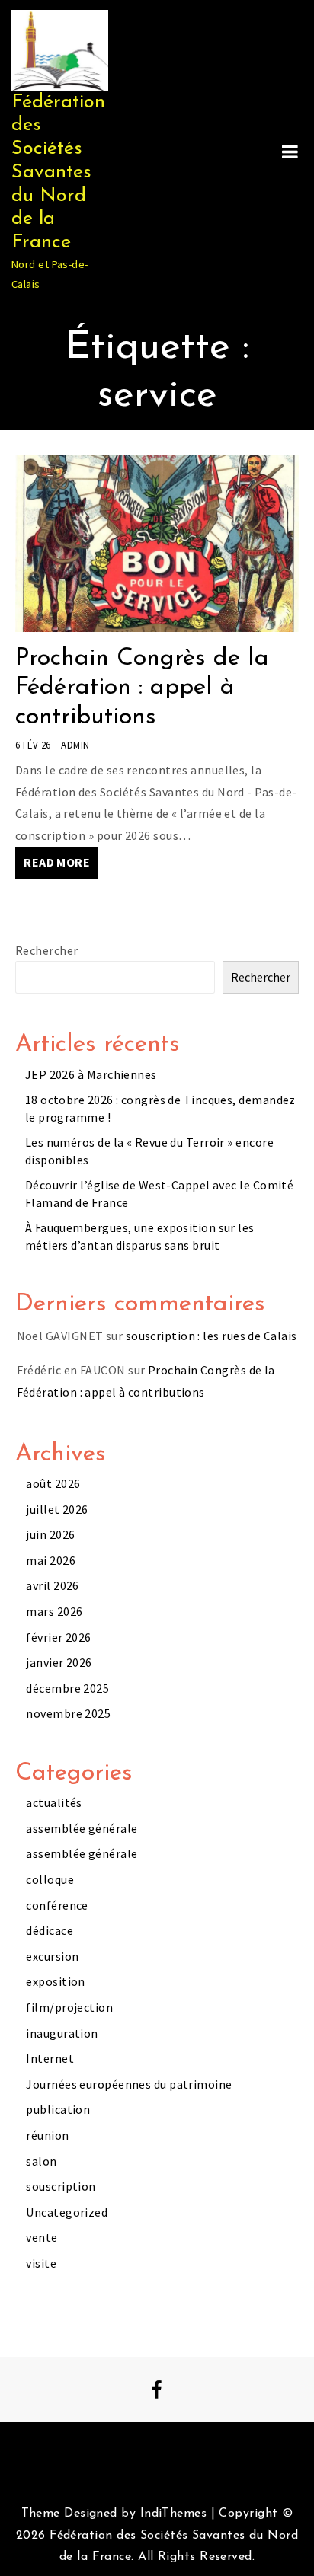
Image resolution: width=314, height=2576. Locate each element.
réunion (47, 2135)
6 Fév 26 (33, 745)
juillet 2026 (57, 1509)
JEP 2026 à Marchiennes (91, 1074)
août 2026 (53, 1483)
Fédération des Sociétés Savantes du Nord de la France (58, 172)
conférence (57, 1905)
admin (75, 745)
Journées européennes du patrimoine (129, 2084)
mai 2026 (51, 1560)
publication (58, 2109)
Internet (50, 2058)
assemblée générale (82, 1828)
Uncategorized (67, 2212)
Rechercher (46, 950)
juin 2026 (50, 1534)
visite (41, 2263)
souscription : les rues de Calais (211, 1336)
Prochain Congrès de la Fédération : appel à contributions (142, 688)
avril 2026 (52, 1585)
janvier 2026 (59, 1662)
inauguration (62, 2033)
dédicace (50, 1930)
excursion (52, 1956)
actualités (54, 1802)
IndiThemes (173, 2514)
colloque (50, 1879)
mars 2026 (54, 1611)
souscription (61, 2186)
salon (41, 2161)
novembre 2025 (68, 1713)
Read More (57, 862)
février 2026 (58, 1637)
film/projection (69, 2007)
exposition (55, 1981)
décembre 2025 (67, 1688)
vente (42, 2237)
